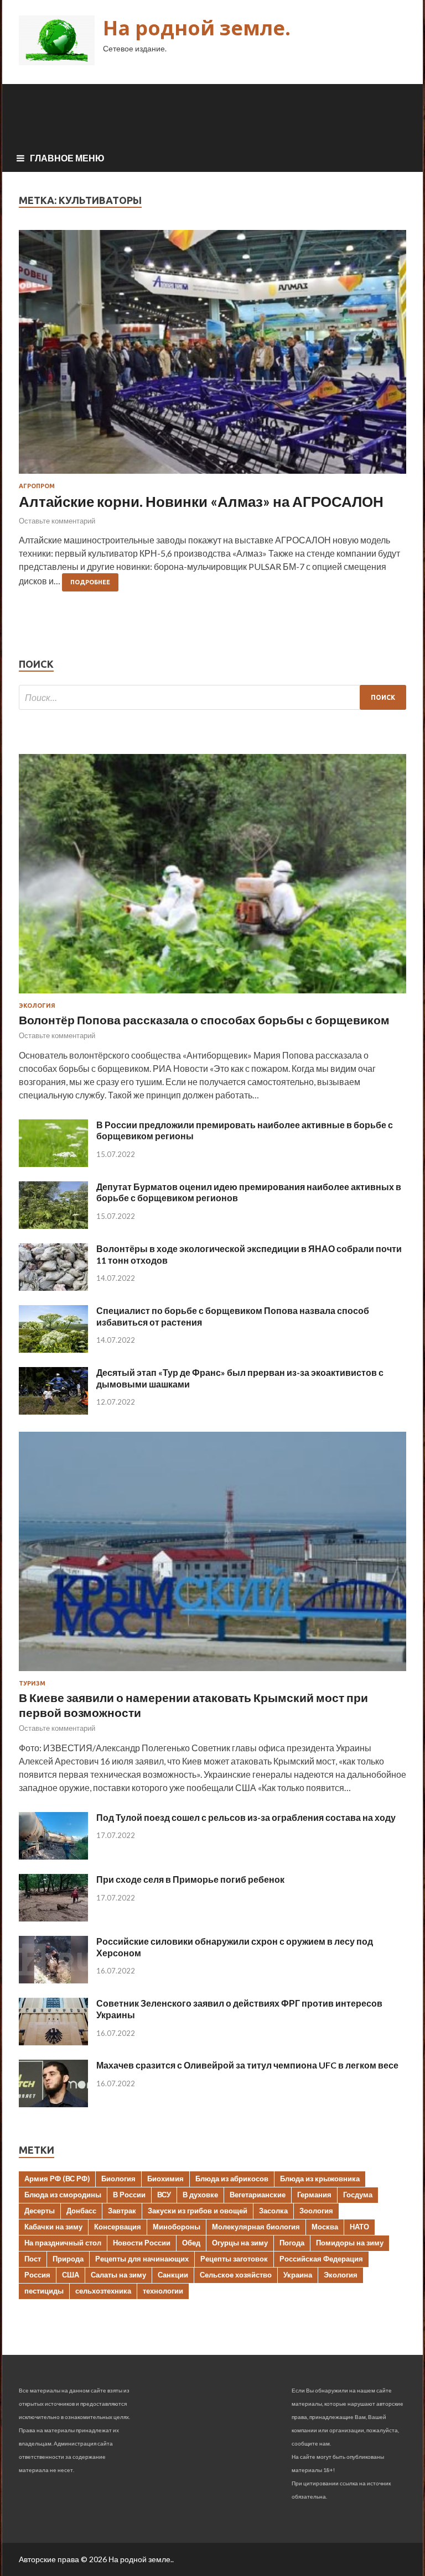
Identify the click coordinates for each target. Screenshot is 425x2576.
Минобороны (177, 2227)
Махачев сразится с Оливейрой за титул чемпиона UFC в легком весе (247, 2065)
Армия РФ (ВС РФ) (57, 2179)
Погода (292, 2243)
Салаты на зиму (118, 2275)
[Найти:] (212, 697)
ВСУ (164, 2195)
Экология (37, 1006)
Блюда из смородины (63, 2195)
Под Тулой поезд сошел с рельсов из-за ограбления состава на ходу (246, 1817)
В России (129, 2195)
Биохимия (165, 2179)
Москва (325, 2227)
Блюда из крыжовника (320, 2179)
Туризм (32, 1683)
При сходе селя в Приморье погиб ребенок (190, 1879)
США (71, 2275)
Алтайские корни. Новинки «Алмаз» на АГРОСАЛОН (201, 501)
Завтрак (122, 2211)
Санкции (173, 2275)
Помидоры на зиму (350, 2243)
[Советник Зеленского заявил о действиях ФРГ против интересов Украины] (53, 2042)
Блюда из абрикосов (232, 2179)
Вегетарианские (258, 2195)
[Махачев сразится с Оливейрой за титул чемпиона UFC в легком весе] (53, 2104)
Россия (37, 2275)
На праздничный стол (63, 2243)
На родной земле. (197, 28)
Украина (298, 2275)
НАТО (359, 2227)
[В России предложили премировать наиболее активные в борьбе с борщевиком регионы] (53, 1163)
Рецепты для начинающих (142, 2259)
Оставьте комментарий (57, 521)
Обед (191, 2243)
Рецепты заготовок (234, 2259)
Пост (33, 2259)
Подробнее (90, 582)
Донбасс (81, 2211)
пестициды (44, 2291)
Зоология (316, 2211)
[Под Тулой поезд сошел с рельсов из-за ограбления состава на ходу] (53, 1856)
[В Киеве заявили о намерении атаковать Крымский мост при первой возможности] (212, 1673)
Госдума (358, 2195)
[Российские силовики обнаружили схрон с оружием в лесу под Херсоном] (53, 1980)
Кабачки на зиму (53, 2227)
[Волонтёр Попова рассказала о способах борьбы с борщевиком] (212, 995)
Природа (68, 2259)
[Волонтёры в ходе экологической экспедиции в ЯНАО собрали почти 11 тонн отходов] (53, 1287)
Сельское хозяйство (236, 2275)
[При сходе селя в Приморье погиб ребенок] (53, 1918)
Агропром (37, 486)
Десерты (40, 2211)
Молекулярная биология (256, 2227)
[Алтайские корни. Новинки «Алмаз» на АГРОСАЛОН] (212, 356)
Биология (118, 2179)
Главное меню (67, 158)
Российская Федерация (321, 2259)
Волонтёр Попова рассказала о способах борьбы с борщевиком (204, 1020)
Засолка (273, 2211)
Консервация (118, 2227)
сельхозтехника (103, 2291)
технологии (163, 2291)
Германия (314, 2195)
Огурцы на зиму (240, 2243)
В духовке (200, 2195)
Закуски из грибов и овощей (198, 2211)
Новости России (142, 2243)
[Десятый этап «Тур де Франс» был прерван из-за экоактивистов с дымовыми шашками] (53, 1411)
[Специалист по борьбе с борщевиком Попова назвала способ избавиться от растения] (53, 1349)
